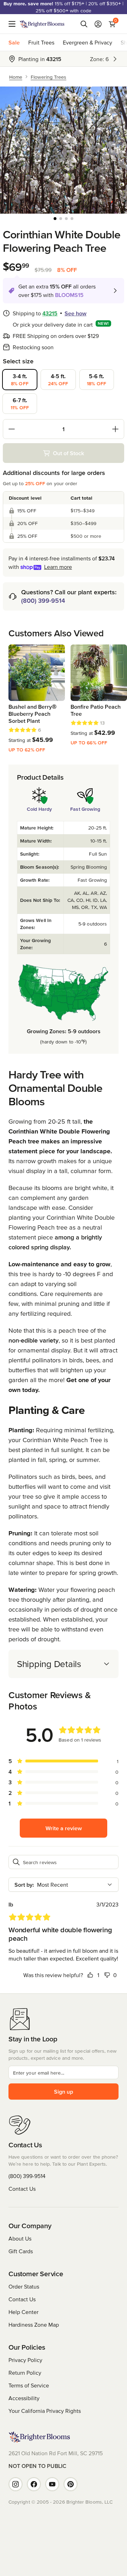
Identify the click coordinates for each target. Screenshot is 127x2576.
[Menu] (14, 24)
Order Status (24, 2286)
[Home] (42, 24)
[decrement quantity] (12, 429)
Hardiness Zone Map (34, 2325)
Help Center (23, 2312)
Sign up (64, 2092)
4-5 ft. (58, 380)
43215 (50, 313)
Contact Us (22, 2189)
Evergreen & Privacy (87, 42)
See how (75, 313)
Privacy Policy (25, 2360)
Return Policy (25, 2373)
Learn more (58, 567)
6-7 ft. (20, 404)
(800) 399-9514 (43, 600)
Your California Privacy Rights (45, 2411)
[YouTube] (52, 2484)
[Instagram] (16, 2484)
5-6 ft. (96, 380)
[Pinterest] (71, 2484)
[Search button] (84, 24)
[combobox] (64, 1885)
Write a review (64, 1828)
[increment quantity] (115, 429)
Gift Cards (21, 2251)
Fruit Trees (41, 42)
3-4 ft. (20, 380)
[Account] (98, 24)
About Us (20, 2238)
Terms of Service (29, 2385)
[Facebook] (34, 2484)
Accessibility (24, 2398)
